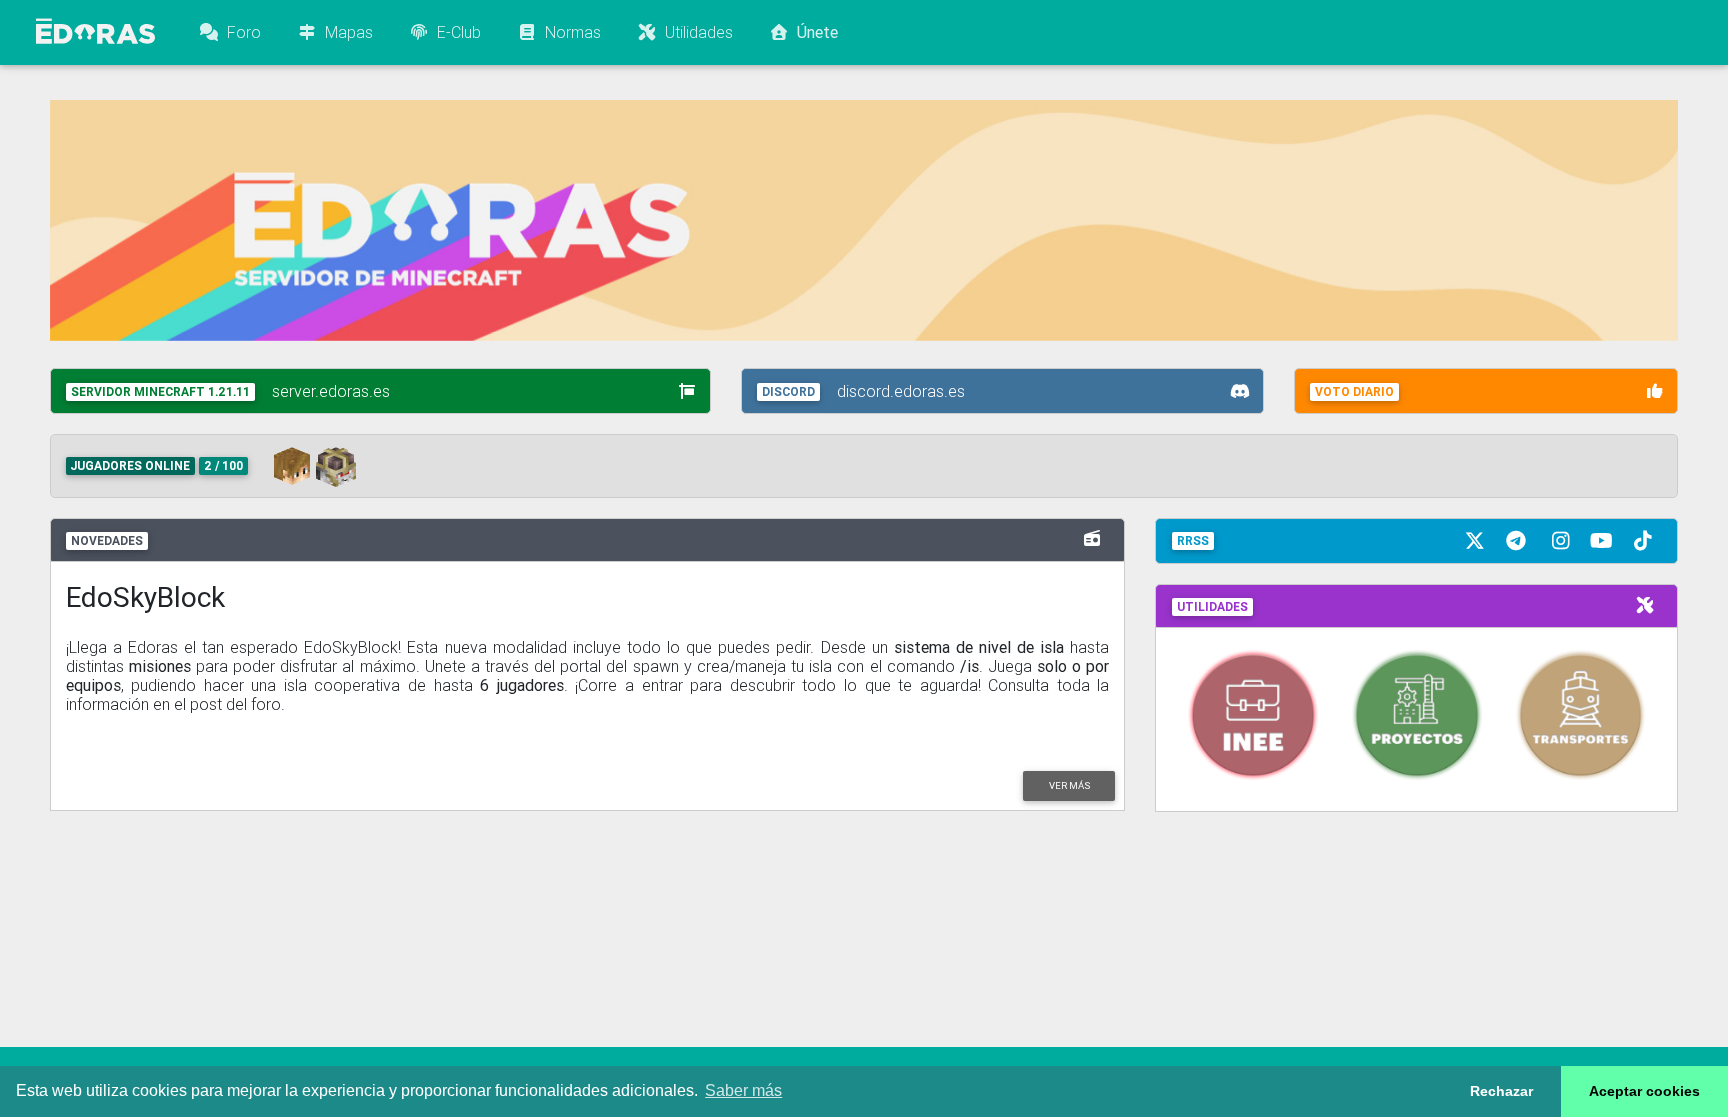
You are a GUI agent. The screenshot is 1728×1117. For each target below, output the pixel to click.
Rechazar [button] (1501, 1091)
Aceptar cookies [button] (1644, 1091)
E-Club (455, 32)
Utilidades (695, 32)
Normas (569, 32)
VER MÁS (1069, 785)
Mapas (345, 32)
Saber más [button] (743, 1090)
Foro (240, 32)
